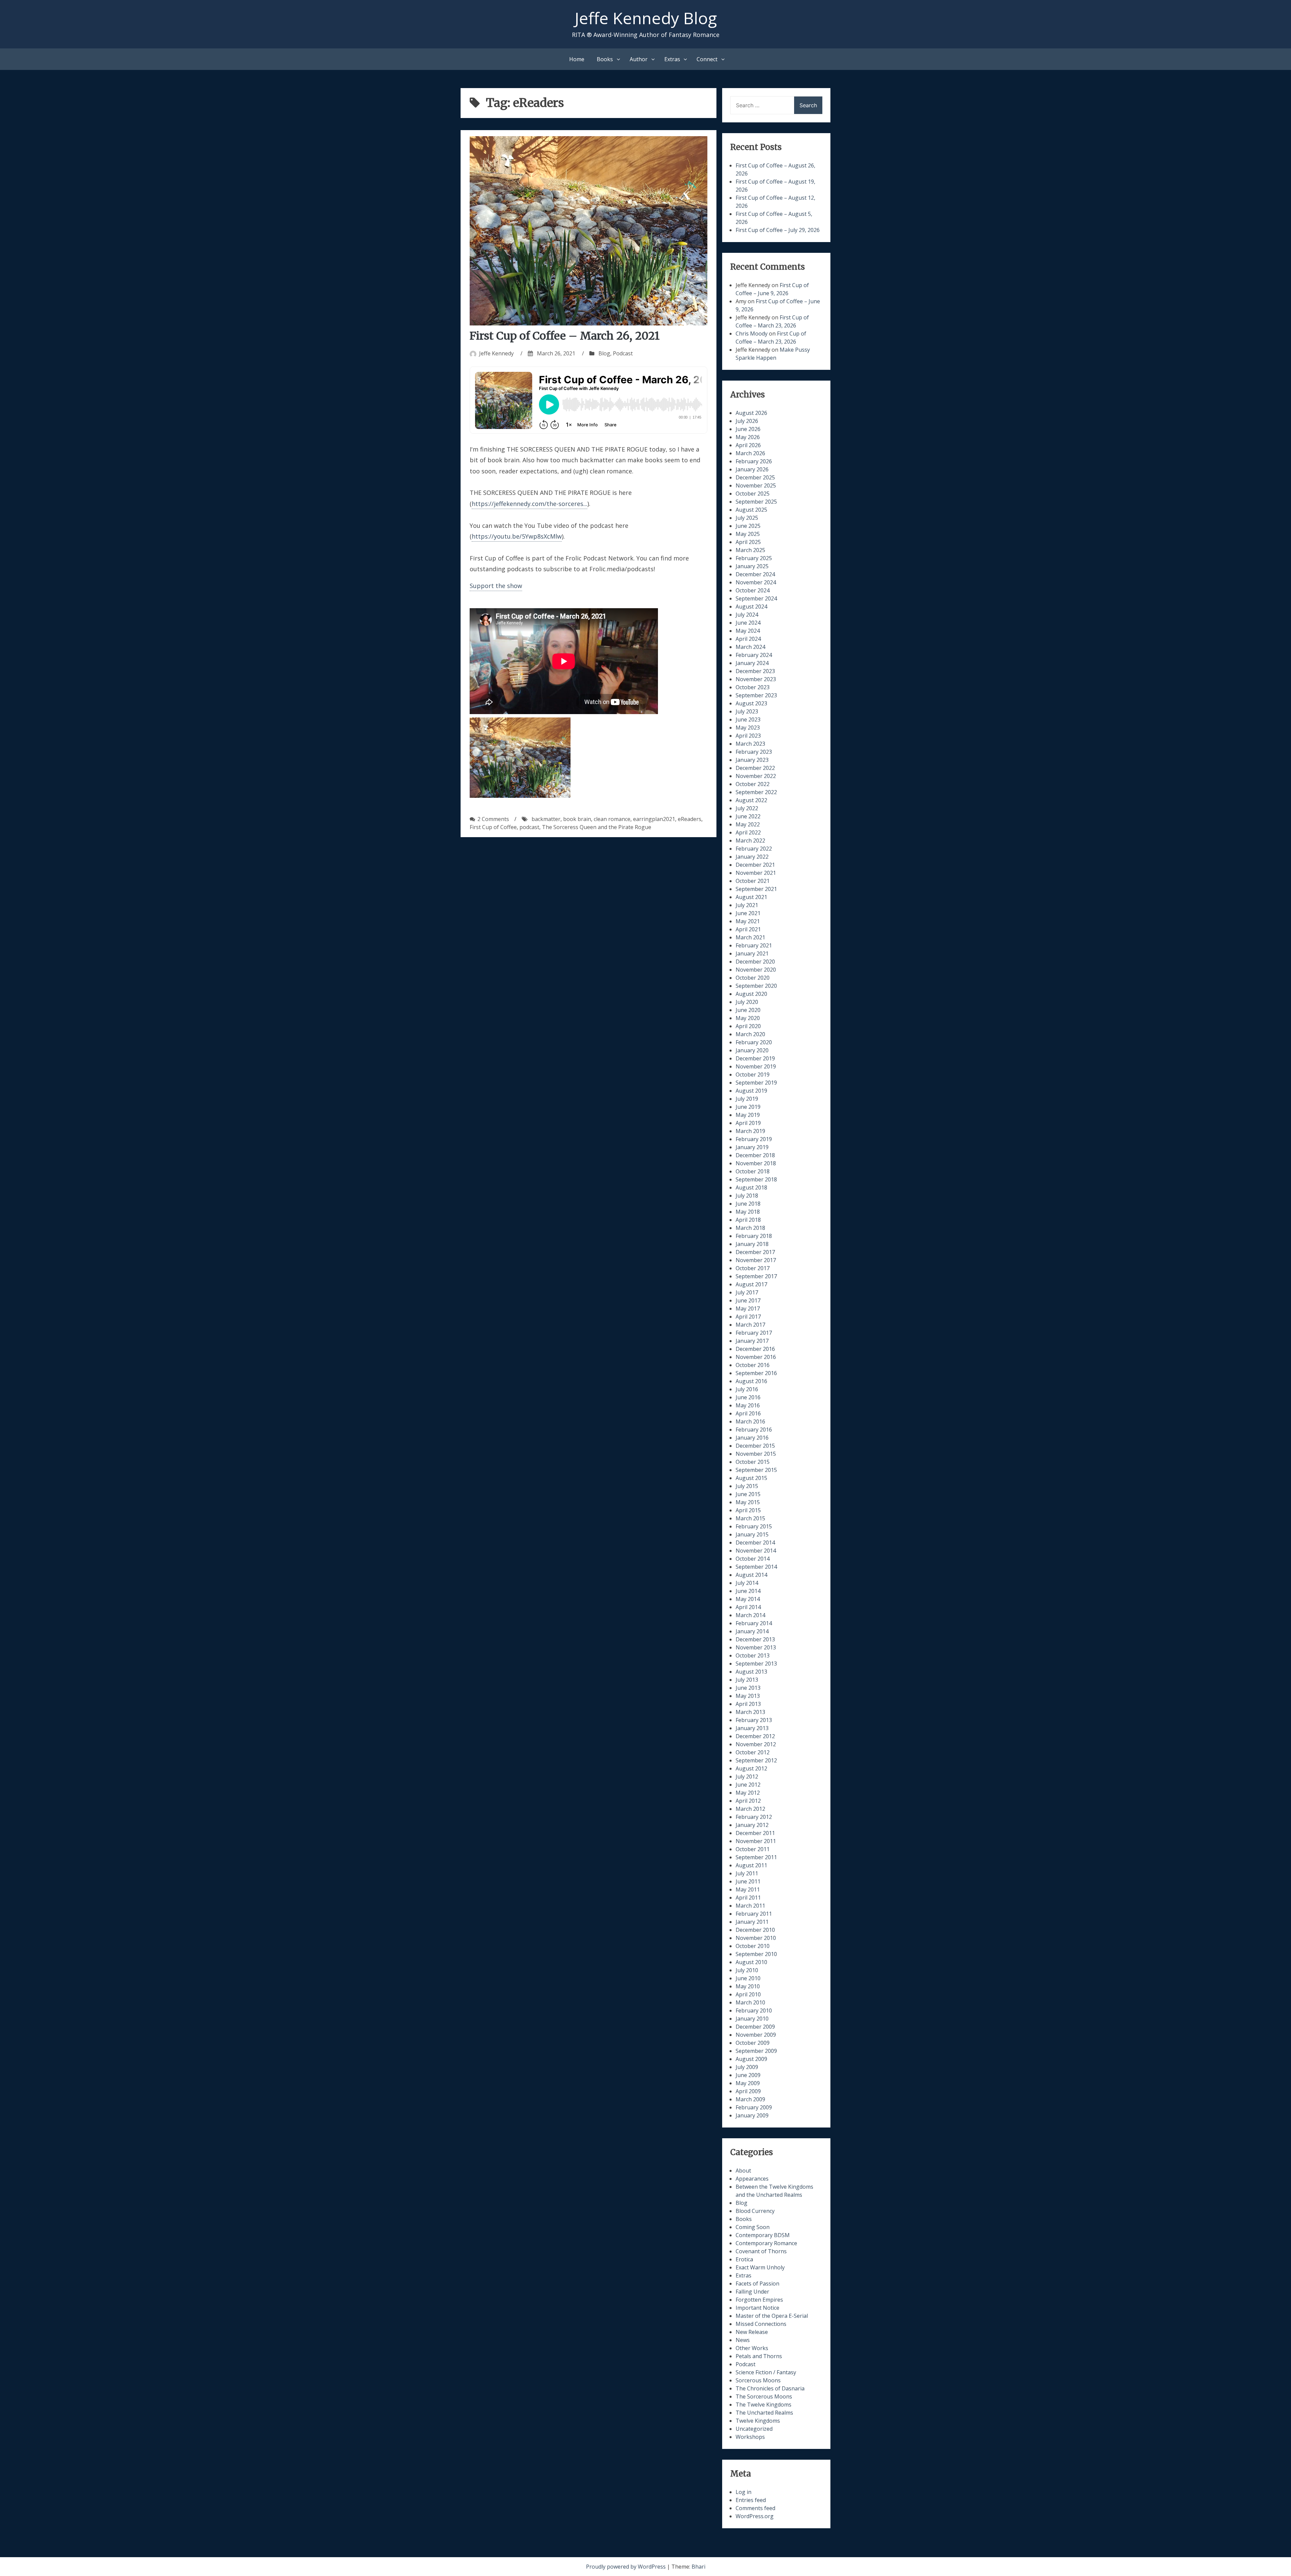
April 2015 (748, 1510)
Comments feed (755, 2508)
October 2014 (753, 1559)
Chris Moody (752, 334)
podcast (529, 827)
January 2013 (752, 1728)
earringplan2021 (654, 819)
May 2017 (748, 1309)
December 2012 (755, 1736)
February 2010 (754, 2011)
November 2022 (756, 776)
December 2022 (755, 768)
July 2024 (747, 615)
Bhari (698, 2567)
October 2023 (753, 687)
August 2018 (751, 1187)
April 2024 (748, 639)
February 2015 (754, 1526)
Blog (604, 353)
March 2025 (750, 550)
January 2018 (752, 1244)
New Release (752, 2332)
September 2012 (756, 1760)
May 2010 (748, 1986)
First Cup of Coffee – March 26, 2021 (565, 336)
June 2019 (748, 1107)
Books (605, 59)
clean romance (612, 819)
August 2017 (751, 1284)
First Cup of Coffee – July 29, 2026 (778, 230)
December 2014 (755, 1543)
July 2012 (747, 1777)
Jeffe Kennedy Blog (646, 18)
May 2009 (748, 2083)
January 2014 (752, 1631)
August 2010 (751, 1962)
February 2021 (754, 945)
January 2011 (752, 1922)
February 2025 (754, 558)
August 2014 (751, 1575)
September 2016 (756, 1373)
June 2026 (748, 429)
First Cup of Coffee (493, 827)
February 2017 (754, 1333)
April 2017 (748, 1317)
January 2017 (752, 1341)
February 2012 (754, 1817)
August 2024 (751, 607)
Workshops (750, 2437)
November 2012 (756, 1744)
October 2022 (753, 784)
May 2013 (748, 1696)
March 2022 (750, 841)
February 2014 (754, 1623)
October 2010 (753, 1946)
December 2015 (755, 1446)
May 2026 (748, 437)
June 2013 (748, 1688)
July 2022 (747, 808)
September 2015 (756, 1470)
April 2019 (748, 1123)
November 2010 (756, 1938)
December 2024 (755, 574)
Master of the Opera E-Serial (772, 2316)
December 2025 (755, 477)
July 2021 (747, 905)
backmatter (546, 819)
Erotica (744, 2259)
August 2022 (751, 800)
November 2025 (756, 485)
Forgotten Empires (759, 2300)
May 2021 (748, 921)
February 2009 (754, 2107)
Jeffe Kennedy (496, 353)
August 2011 (751, 1865)
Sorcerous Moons (758, 2380)
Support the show (496, 586)
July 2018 (747, 1196)
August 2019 (751, 1091)
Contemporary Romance (766, 2243)
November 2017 (756, 1260)
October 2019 (753, 1075)
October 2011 (753, 1849)
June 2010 (748, 1978)
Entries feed (751, 2500)
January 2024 (752, 663)
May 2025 (748, 534)
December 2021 (755, 865)
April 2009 (748, 2091)
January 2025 (752, 566)
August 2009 (751, 2059)
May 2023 (748, 728)
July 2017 (747, 1292)
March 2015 (750, 1518)
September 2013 (756, 1664)
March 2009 (750, 2099)
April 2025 (748, 542)
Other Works (752, 2348)
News (743, 2340)
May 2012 (748, 1793)
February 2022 (754, 849)
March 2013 (750, 1712)
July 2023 (747, 711)
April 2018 (748, 1220)
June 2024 (748, 623)
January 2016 (752, 1438)
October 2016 (753, 1365)
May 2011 (748, 1889)
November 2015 (756, 1454)
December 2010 (755, 1930)
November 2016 (756, 1357)
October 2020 (753, 978)
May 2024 (748, 631)
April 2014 (748, 1607)
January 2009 (752, 2115)
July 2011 (747, 1873)
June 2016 (748, 1397)
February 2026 (754, 461)
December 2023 (755, 671)
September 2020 (756, 986)
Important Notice (757, 2308)
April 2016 (748, 1413)
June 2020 (748, 1010)
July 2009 (747, 2067)
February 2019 (754, 1139)
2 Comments (493, 819)
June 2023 (748, 719)
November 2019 (756, 1066)
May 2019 (748, 1115)
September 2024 (756, 598)
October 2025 (753, 494)
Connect (707, 59)
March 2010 (750, 2002)
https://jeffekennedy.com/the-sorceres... (530, 504)
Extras (672, 59)
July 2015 (747, 1486)
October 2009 (753, 2043)
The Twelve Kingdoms (764, 2405)
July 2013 (747, 1680)
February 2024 (754, 655)
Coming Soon (753, 2227)
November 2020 (756, 970)
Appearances (752, 2179)
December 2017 (755, 1252)
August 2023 (751, 703)
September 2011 (756, 1857)
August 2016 (751, 1381)
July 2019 (747, 1099)
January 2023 (752, 760)
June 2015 (748, 1494)
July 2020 (747, 1002)
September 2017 (756, 1276)
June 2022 (748, 816)
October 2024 (753, 590)
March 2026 (750, 453)
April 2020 (748, 1026)
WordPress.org (755, 2516)
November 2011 (756, 1841)
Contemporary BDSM (763, 2235)
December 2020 (755, 962)
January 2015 (752, 1534)
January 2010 (752, 2019)
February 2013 (754, 1720)
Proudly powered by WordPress (627, 2567)
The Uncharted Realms (764, 2413)
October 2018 (753, 1171)
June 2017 (748, 1300)
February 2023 (754, 752)
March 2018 (750, 1228)
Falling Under (752, 2292)
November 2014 (756, 1551)
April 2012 (748, 1801)
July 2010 (747, 1970)
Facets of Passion (757, 2284)
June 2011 (748, 1881)
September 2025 (756, 502)
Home (577, 59)
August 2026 (751, 413)
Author (639, 59)
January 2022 (752, 857)
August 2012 (751, 1768)
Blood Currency (755, 2211)
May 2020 (748, 1018)
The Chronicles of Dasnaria (770, 2388)
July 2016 (747, 1389)
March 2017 (750, 1325)
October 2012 (753, 1752)
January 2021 (752, 953)
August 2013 (751, 1672)
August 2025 (751, 510)
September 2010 (756, 1954)
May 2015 (748, 1502)
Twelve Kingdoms (758, 2421)
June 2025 (748, 526)
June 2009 (748, 2075)
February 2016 (754, 1430)
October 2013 (753, 1655)
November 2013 (756, 1647)
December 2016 (755, 1349)
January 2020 (752, 1050)
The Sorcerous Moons (764, 2396)
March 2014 (750, 1615)
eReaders (690, 819)
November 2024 (756, 582)
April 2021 (748, 929)
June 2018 (748, 1204)
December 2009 (755, 2027)
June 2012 (748, 1785)
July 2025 (747, 518)
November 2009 (756, 2035)
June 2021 (748, 913)
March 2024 (750, 647)
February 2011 (754, 1914)
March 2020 (750, 1034)
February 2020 (754, 1042)
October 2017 (753, 1268)
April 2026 (748, 445)
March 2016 (750, 1421)
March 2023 (750, 744)
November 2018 (756, 1163)
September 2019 (756, 1083)
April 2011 (748, 1898)
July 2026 (747, 421)
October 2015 (753, 1462)
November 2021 (756, 873)
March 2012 (750, 1809)
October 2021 (753, 881)
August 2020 (751, 994)
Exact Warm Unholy (760, 2267)
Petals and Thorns (759, 2356)
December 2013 (755, 1639)
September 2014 (756, 1567)
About (743, 2171)
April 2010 (748, 1994)
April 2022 (748, 832)
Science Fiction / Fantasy (766, 2372)
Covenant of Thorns (761, 2251)
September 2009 (756, 2051)
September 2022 (756, 792)
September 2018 (756, 1179)
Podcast (623, 353)
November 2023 (756, 679)
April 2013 (748, 1704)
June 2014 (748, 1591)
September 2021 (756, 889)
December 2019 (755, 1058)
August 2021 (751, 897)
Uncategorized (754, 2429)
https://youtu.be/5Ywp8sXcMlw (517, 536)
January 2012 (752, 1825)
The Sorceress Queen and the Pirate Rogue (597, 827)
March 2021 (750, 937)
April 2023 (748, 736)
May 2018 (748, 1212)
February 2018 (754, 1236)
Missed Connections (761, 2324)
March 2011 (750, 1906)
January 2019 (752, 1147)
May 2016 (748, 1405)
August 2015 (751, 1478)
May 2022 (748, 824)
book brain (577, 819)
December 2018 (755, 1155)
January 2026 (752, 469)
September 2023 (756, 695)
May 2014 (748, 1599)
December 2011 (755, 1833)
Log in (744, 2492)
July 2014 (747, 1583)
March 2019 (750, 1131)
